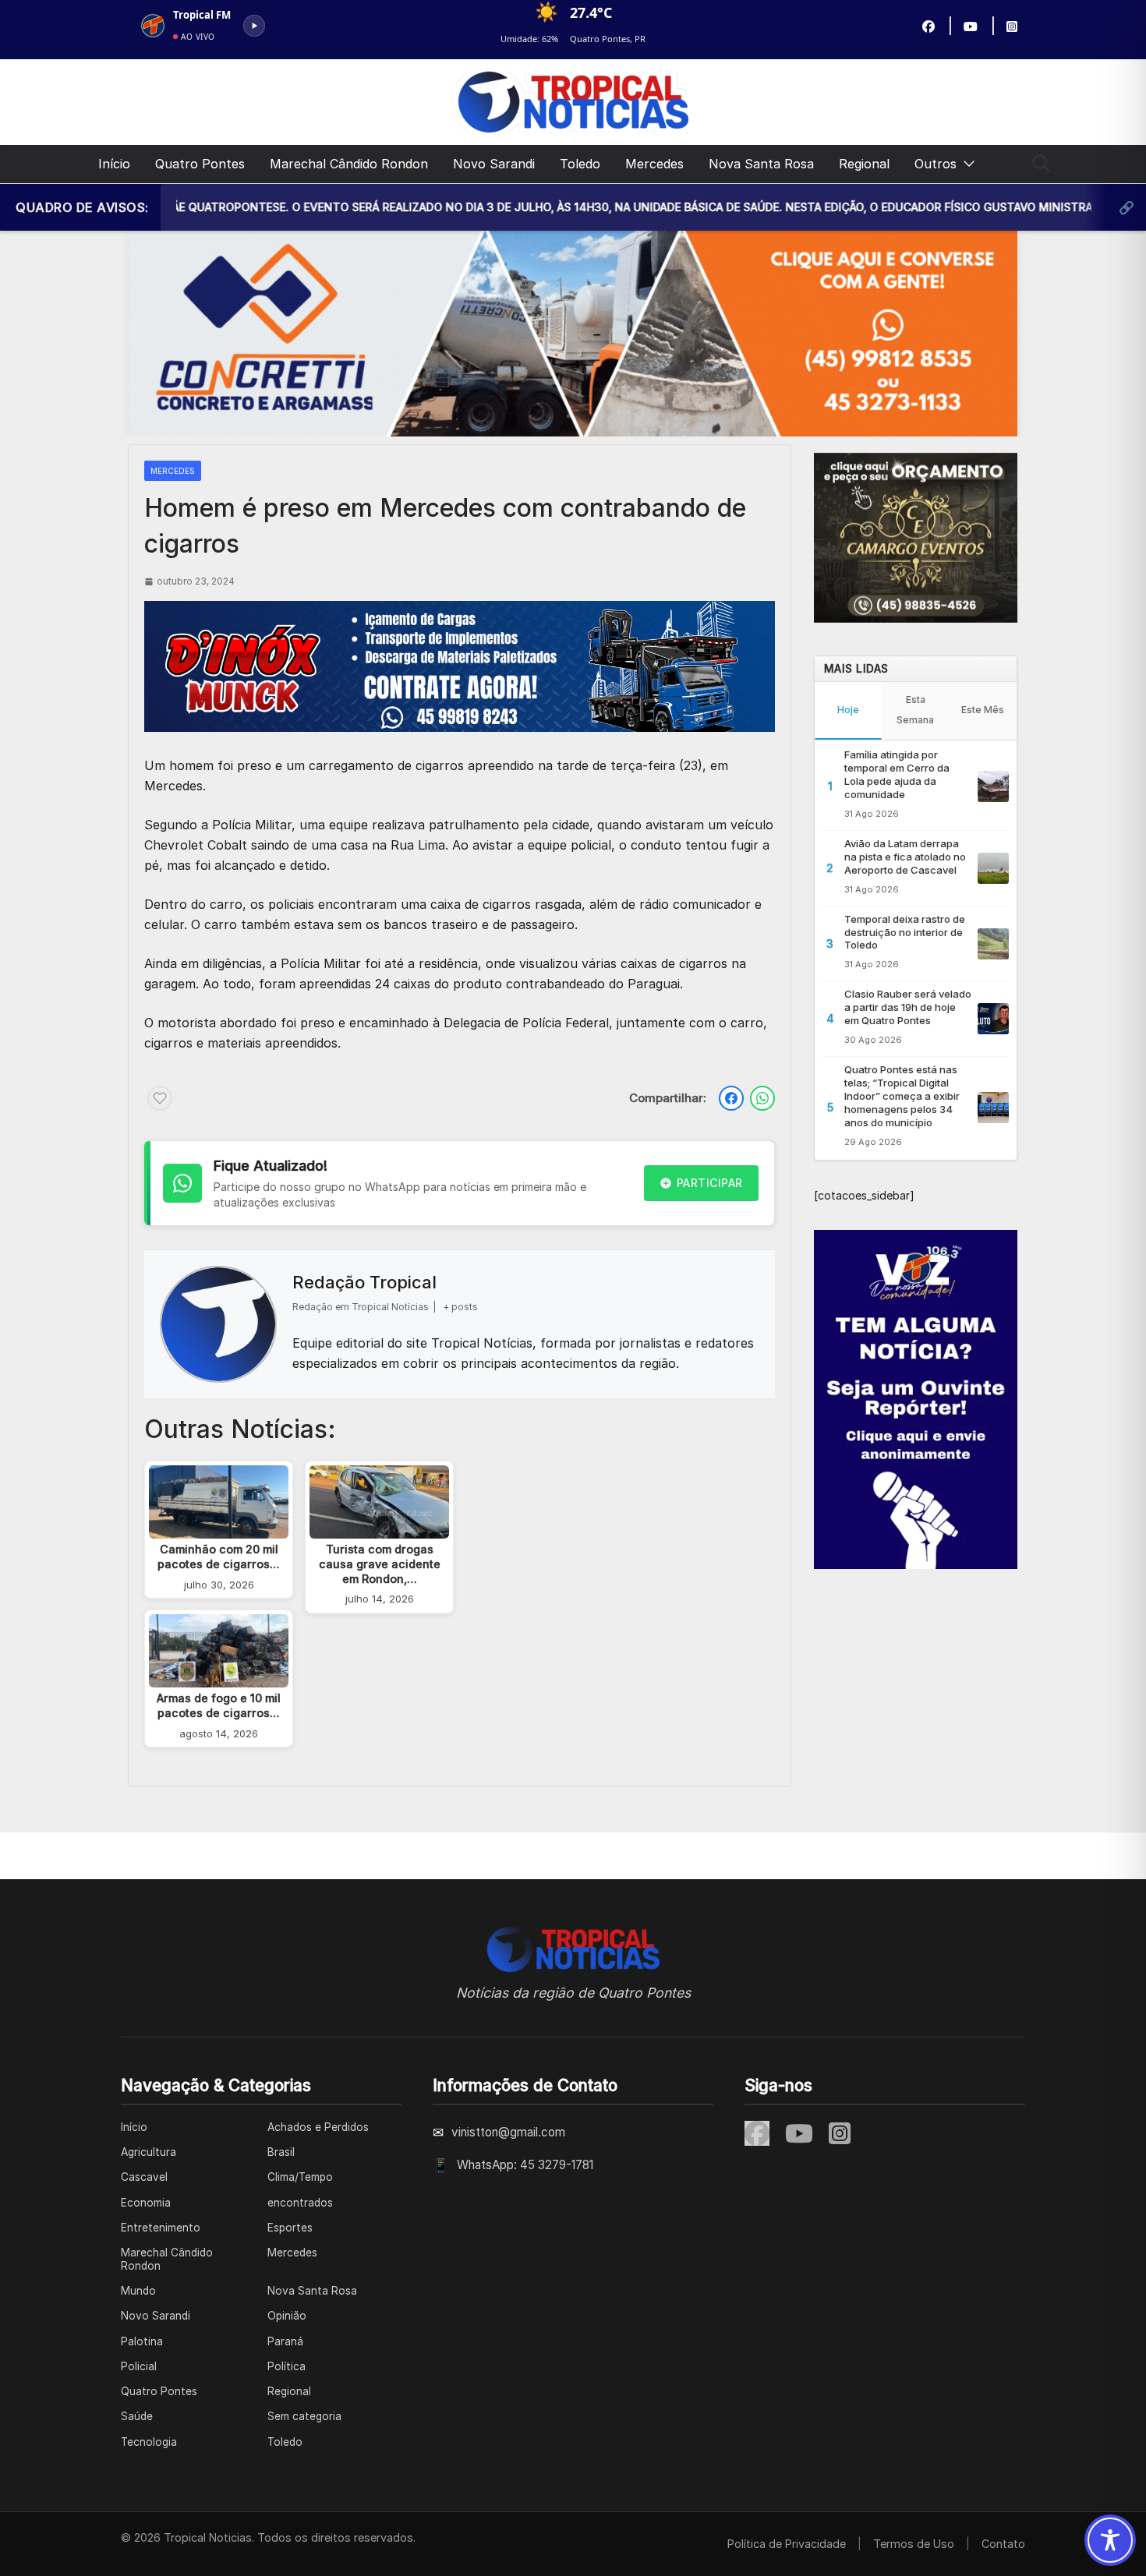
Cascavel (144, 2177)
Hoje (848, 710)
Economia (146, 2203)
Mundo (138, 2291)
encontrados (300, 2203)
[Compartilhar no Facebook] (731, 1098)
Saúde (137, 2416)
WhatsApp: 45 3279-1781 (525, 2165)
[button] (966, 164)
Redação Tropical (364, 1282)
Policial (139, 2366)
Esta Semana (915, 710)
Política (286, 2366)
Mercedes (654, 164)
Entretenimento (161, 2228)
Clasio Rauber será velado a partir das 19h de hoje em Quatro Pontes (908, 1007)
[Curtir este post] (160, 1098)
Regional (864, 164)
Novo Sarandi (494, 164)
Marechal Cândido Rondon (349, 164)
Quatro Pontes (200, 164)
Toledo (580, 164)
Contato (1003, 2544)
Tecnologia (149, 2442)
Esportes (290, 2228)
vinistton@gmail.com (508, 2132)
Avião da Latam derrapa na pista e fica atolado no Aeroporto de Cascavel (905, 857)
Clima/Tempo (300, 2177)
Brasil (281, 2152)
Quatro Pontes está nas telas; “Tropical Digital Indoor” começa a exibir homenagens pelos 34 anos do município (902, 1096)
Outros (936, 164)
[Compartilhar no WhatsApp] (762, 1098)
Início (114, 164)
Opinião (287, 2316)
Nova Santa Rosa (761, 164)
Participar (710, 1183)
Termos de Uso (914, 2544)
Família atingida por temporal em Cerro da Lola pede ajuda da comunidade (897, 774)
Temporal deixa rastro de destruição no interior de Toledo (905, 932)
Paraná (285, 2341)
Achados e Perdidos (318, 2127)
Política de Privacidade (787, 2544)
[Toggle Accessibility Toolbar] (1110, 2540)
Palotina (142, 2341)
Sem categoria (304, 2416)
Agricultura (149, 2152)
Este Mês (983, 710)
